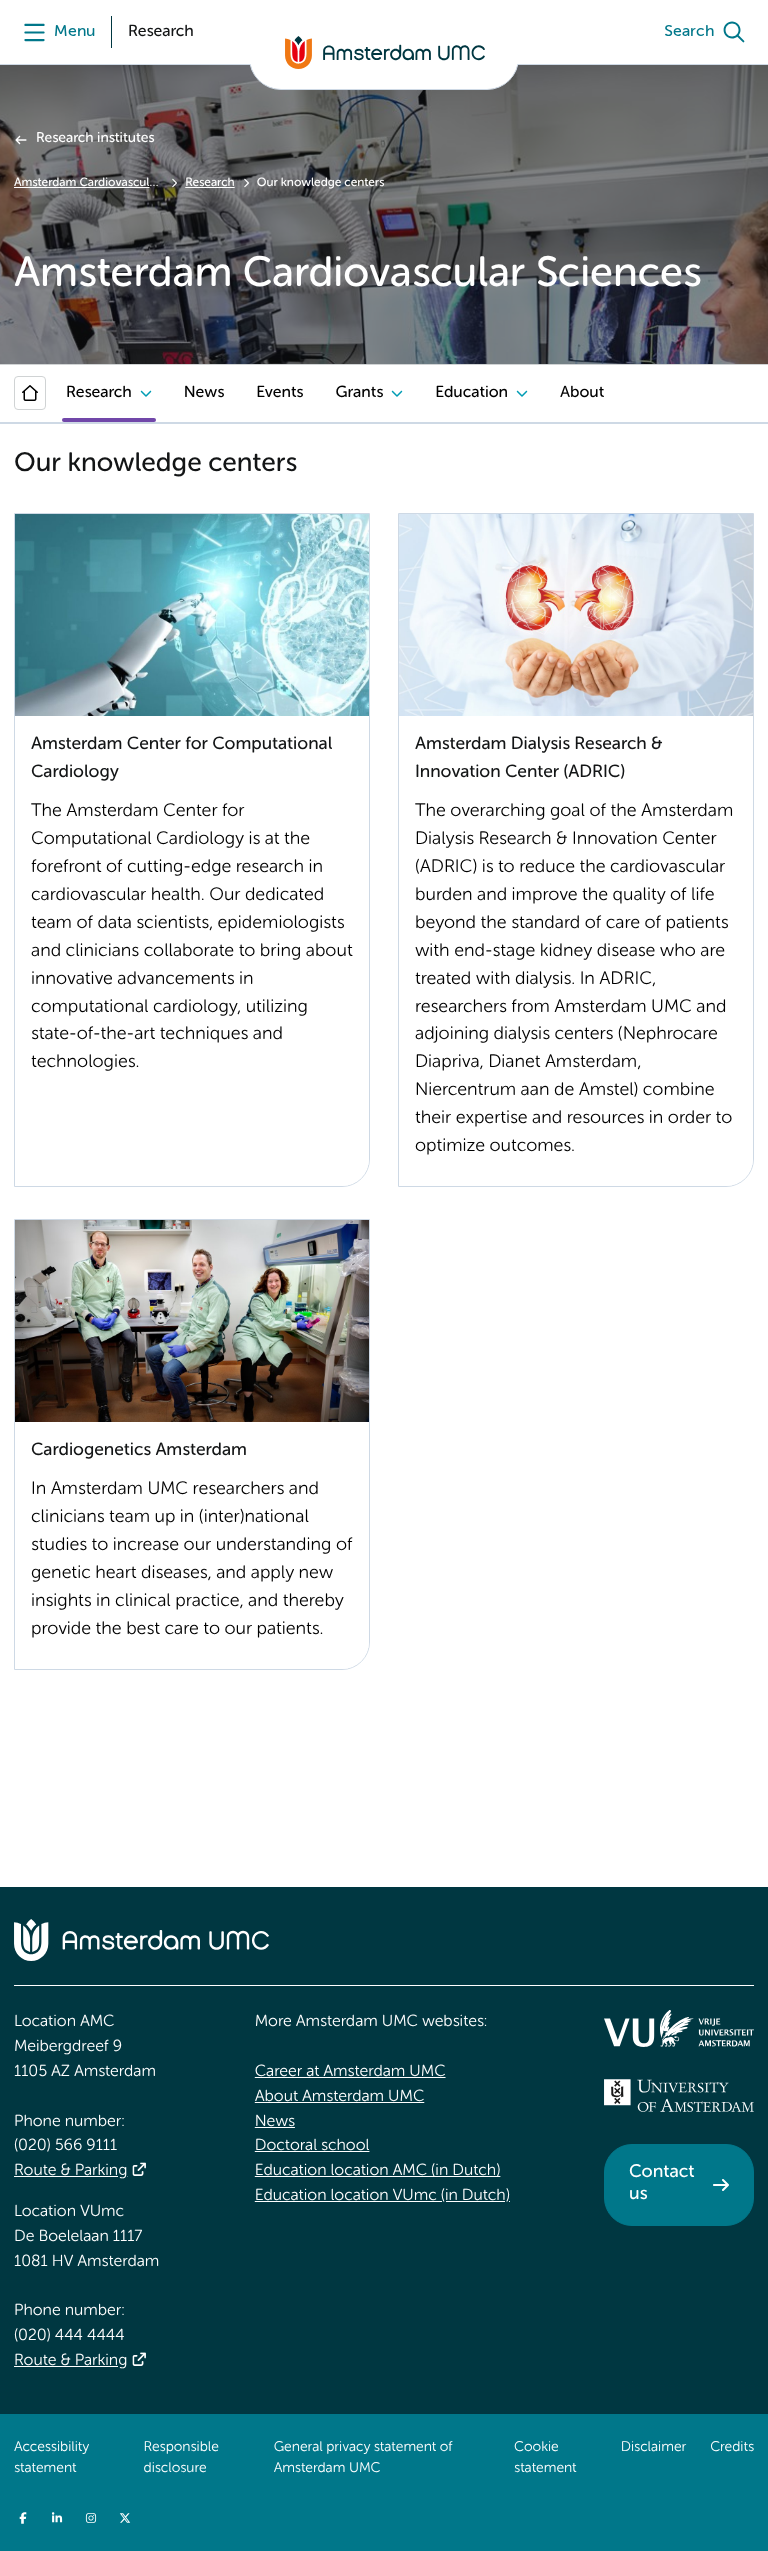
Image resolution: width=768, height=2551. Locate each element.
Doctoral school (312, 2146)
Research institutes (95, 139)
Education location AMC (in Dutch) (378, 2171)
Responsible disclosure (181, 2459)
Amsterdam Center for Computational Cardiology (181, 758)
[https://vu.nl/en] (679, 2028)
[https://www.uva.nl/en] (679, 2096)
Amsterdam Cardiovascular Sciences (88, 183)
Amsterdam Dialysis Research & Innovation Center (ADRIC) (538, 758)
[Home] (30, 393)
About (582, 393)
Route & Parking (70, 2171)
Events (279, 393)
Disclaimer (653, 2448)
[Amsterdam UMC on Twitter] (125, 2518)
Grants (359, 393)
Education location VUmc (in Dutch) (382, 2196)
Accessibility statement (51, 2459)
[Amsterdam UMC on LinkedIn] (57, 2518)
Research (209, 183)
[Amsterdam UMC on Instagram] (91, 2518)
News (204, 393)
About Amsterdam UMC (339, 2097)
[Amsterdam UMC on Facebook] (23, 2518)
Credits (732, 2448)
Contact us (661, 2184)
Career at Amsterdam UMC (350, 2072)
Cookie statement (545, 2459)
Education (471, 393)
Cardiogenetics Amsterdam (139, 1451)
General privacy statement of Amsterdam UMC (363, 2459)
